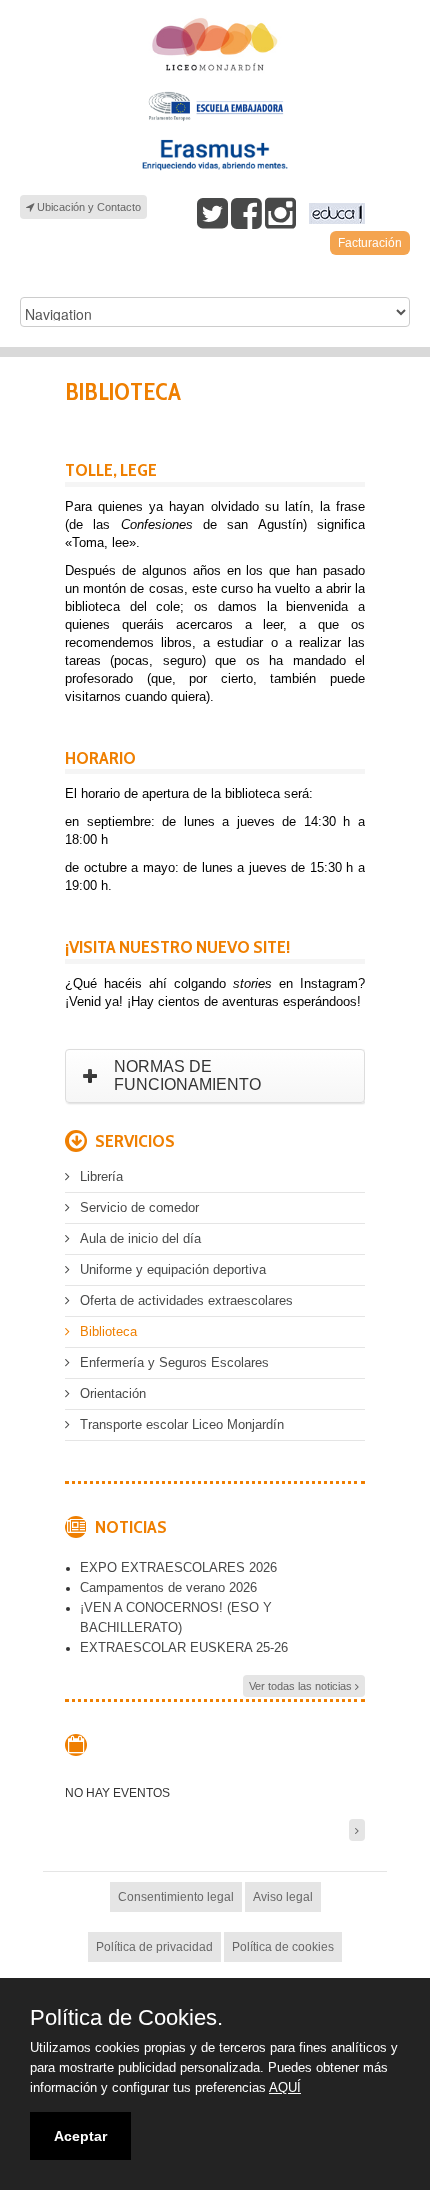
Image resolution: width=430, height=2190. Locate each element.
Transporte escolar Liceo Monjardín (182, 1424)
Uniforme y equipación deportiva (173, 1269)
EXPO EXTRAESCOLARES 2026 (178, 1567)
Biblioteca (108, 1331)
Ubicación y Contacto (87, 207)
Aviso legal (283, 1897)
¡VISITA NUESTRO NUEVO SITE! (177, 947)
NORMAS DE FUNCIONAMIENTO (187, 1075)
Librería (101, 1176)
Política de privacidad (154, 1947)
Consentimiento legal (176, 1897)
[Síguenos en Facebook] (246, 213)
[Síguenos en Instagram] (280, 213)
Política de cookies (283, 1947)
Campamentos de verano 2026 (168, 1587)
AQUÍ (285, 2087)
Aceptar (80, 2136)
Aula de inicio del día (140, 1238)
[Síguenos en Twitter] (212, 213)
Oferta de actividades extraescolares (186, 1300)
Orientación (113, 1393)
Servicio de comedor (139, 1207)
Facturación (370, 243)
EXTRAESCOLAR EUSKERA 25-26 (184, 1647)
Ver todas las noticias (302, 1686)
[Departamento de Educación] (334, 213)
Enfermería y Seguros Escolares (174, 1362)
